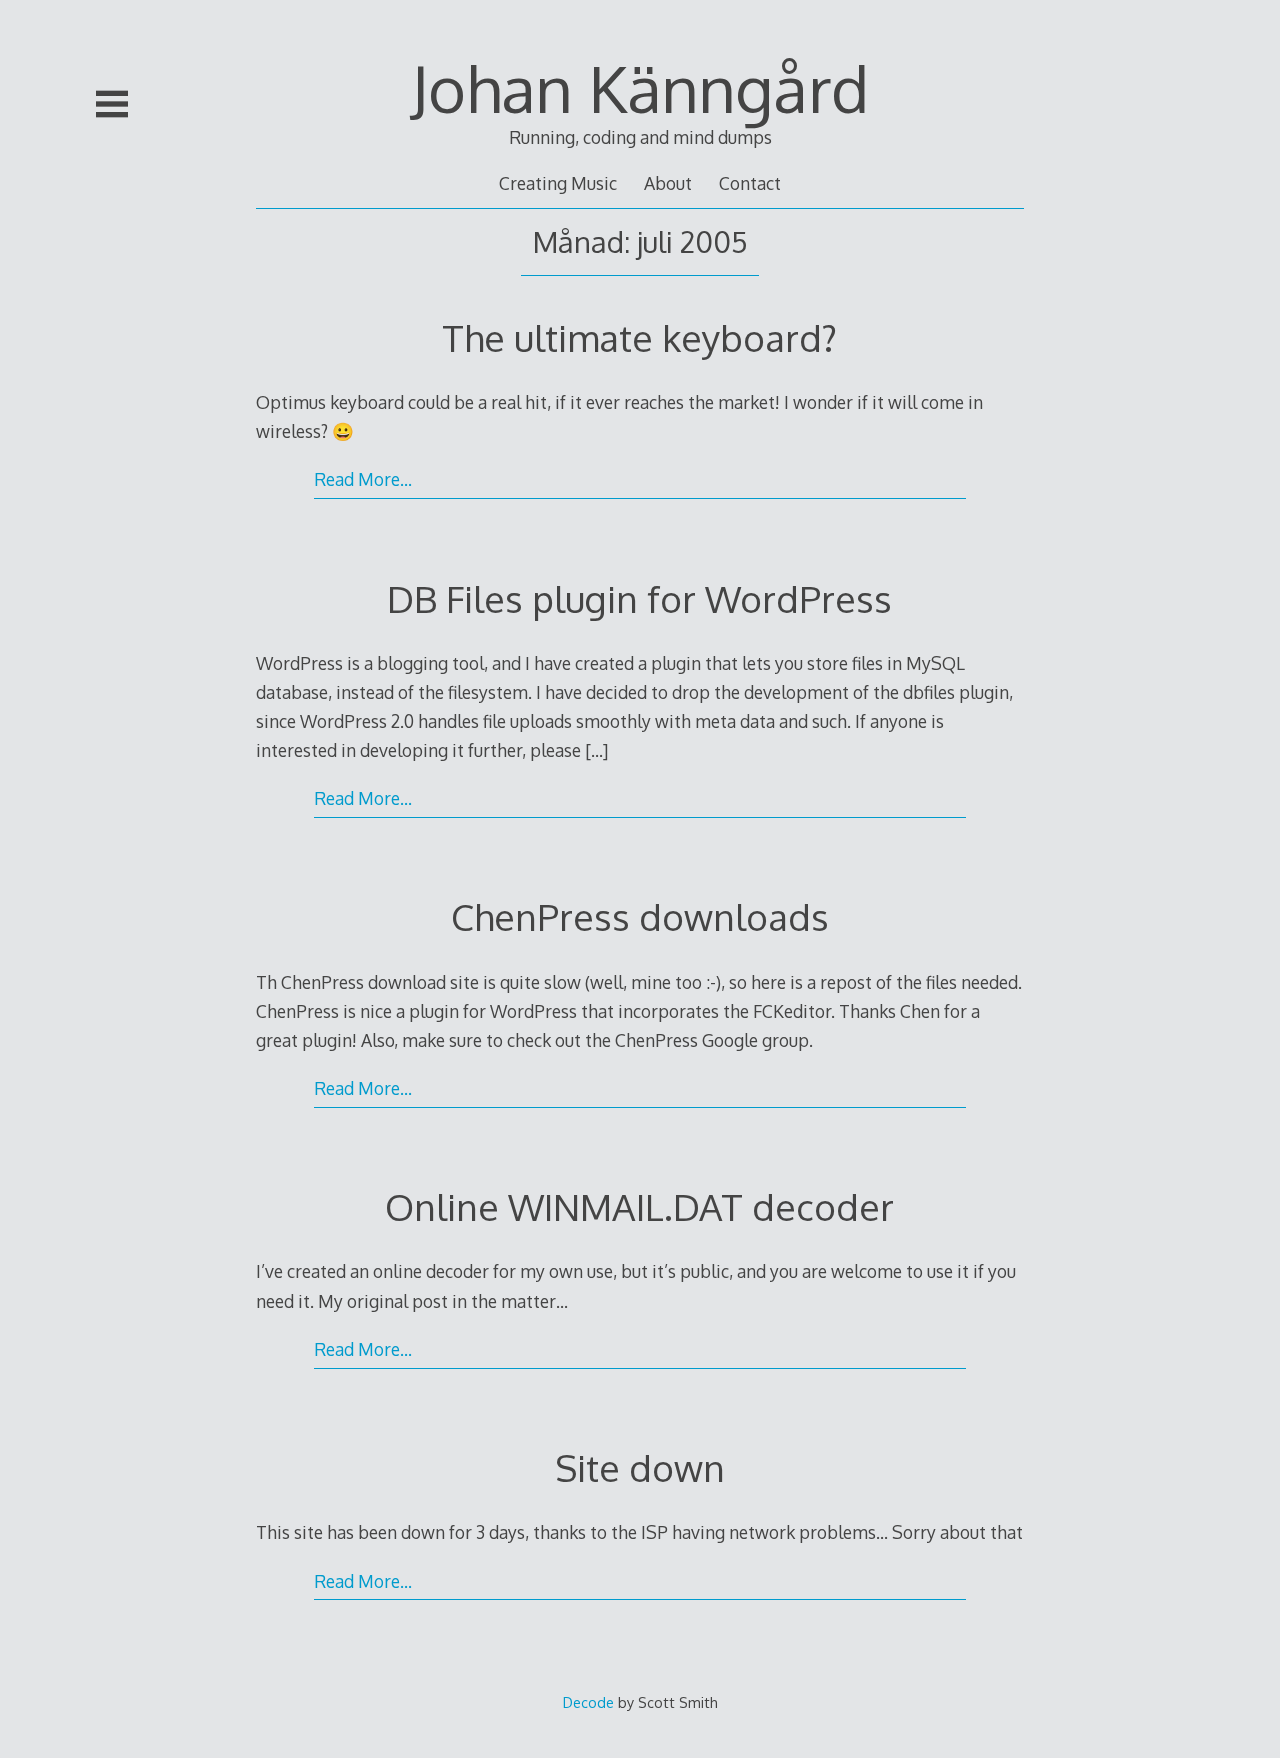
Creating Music (558, 183)
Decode (588, 1702)
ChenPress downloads (640, 916)
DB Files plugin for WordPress (639, 598)
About (668, 183)
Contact (750, 183)
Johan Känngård (640, 87)
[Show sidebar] (112, 104)
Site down (640, 1467)
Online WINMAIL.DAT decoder (639, 1206)
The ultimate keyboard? (639, 337)
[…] (596, 750)
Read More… (363, 479)
